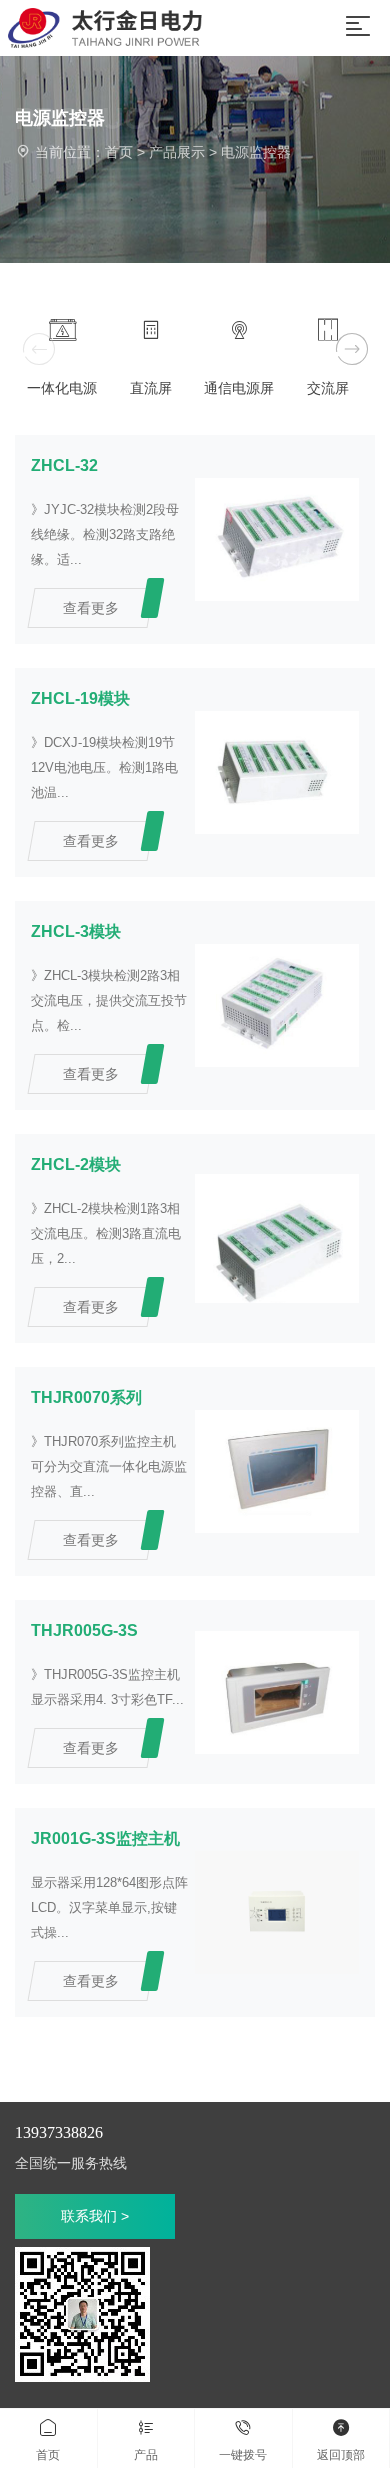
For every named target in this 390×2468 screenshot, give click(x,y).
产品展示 (177, 152)
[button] (351, 349)
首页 (119, 152)
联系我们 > (95, 2216)
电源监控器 (256, 152)
